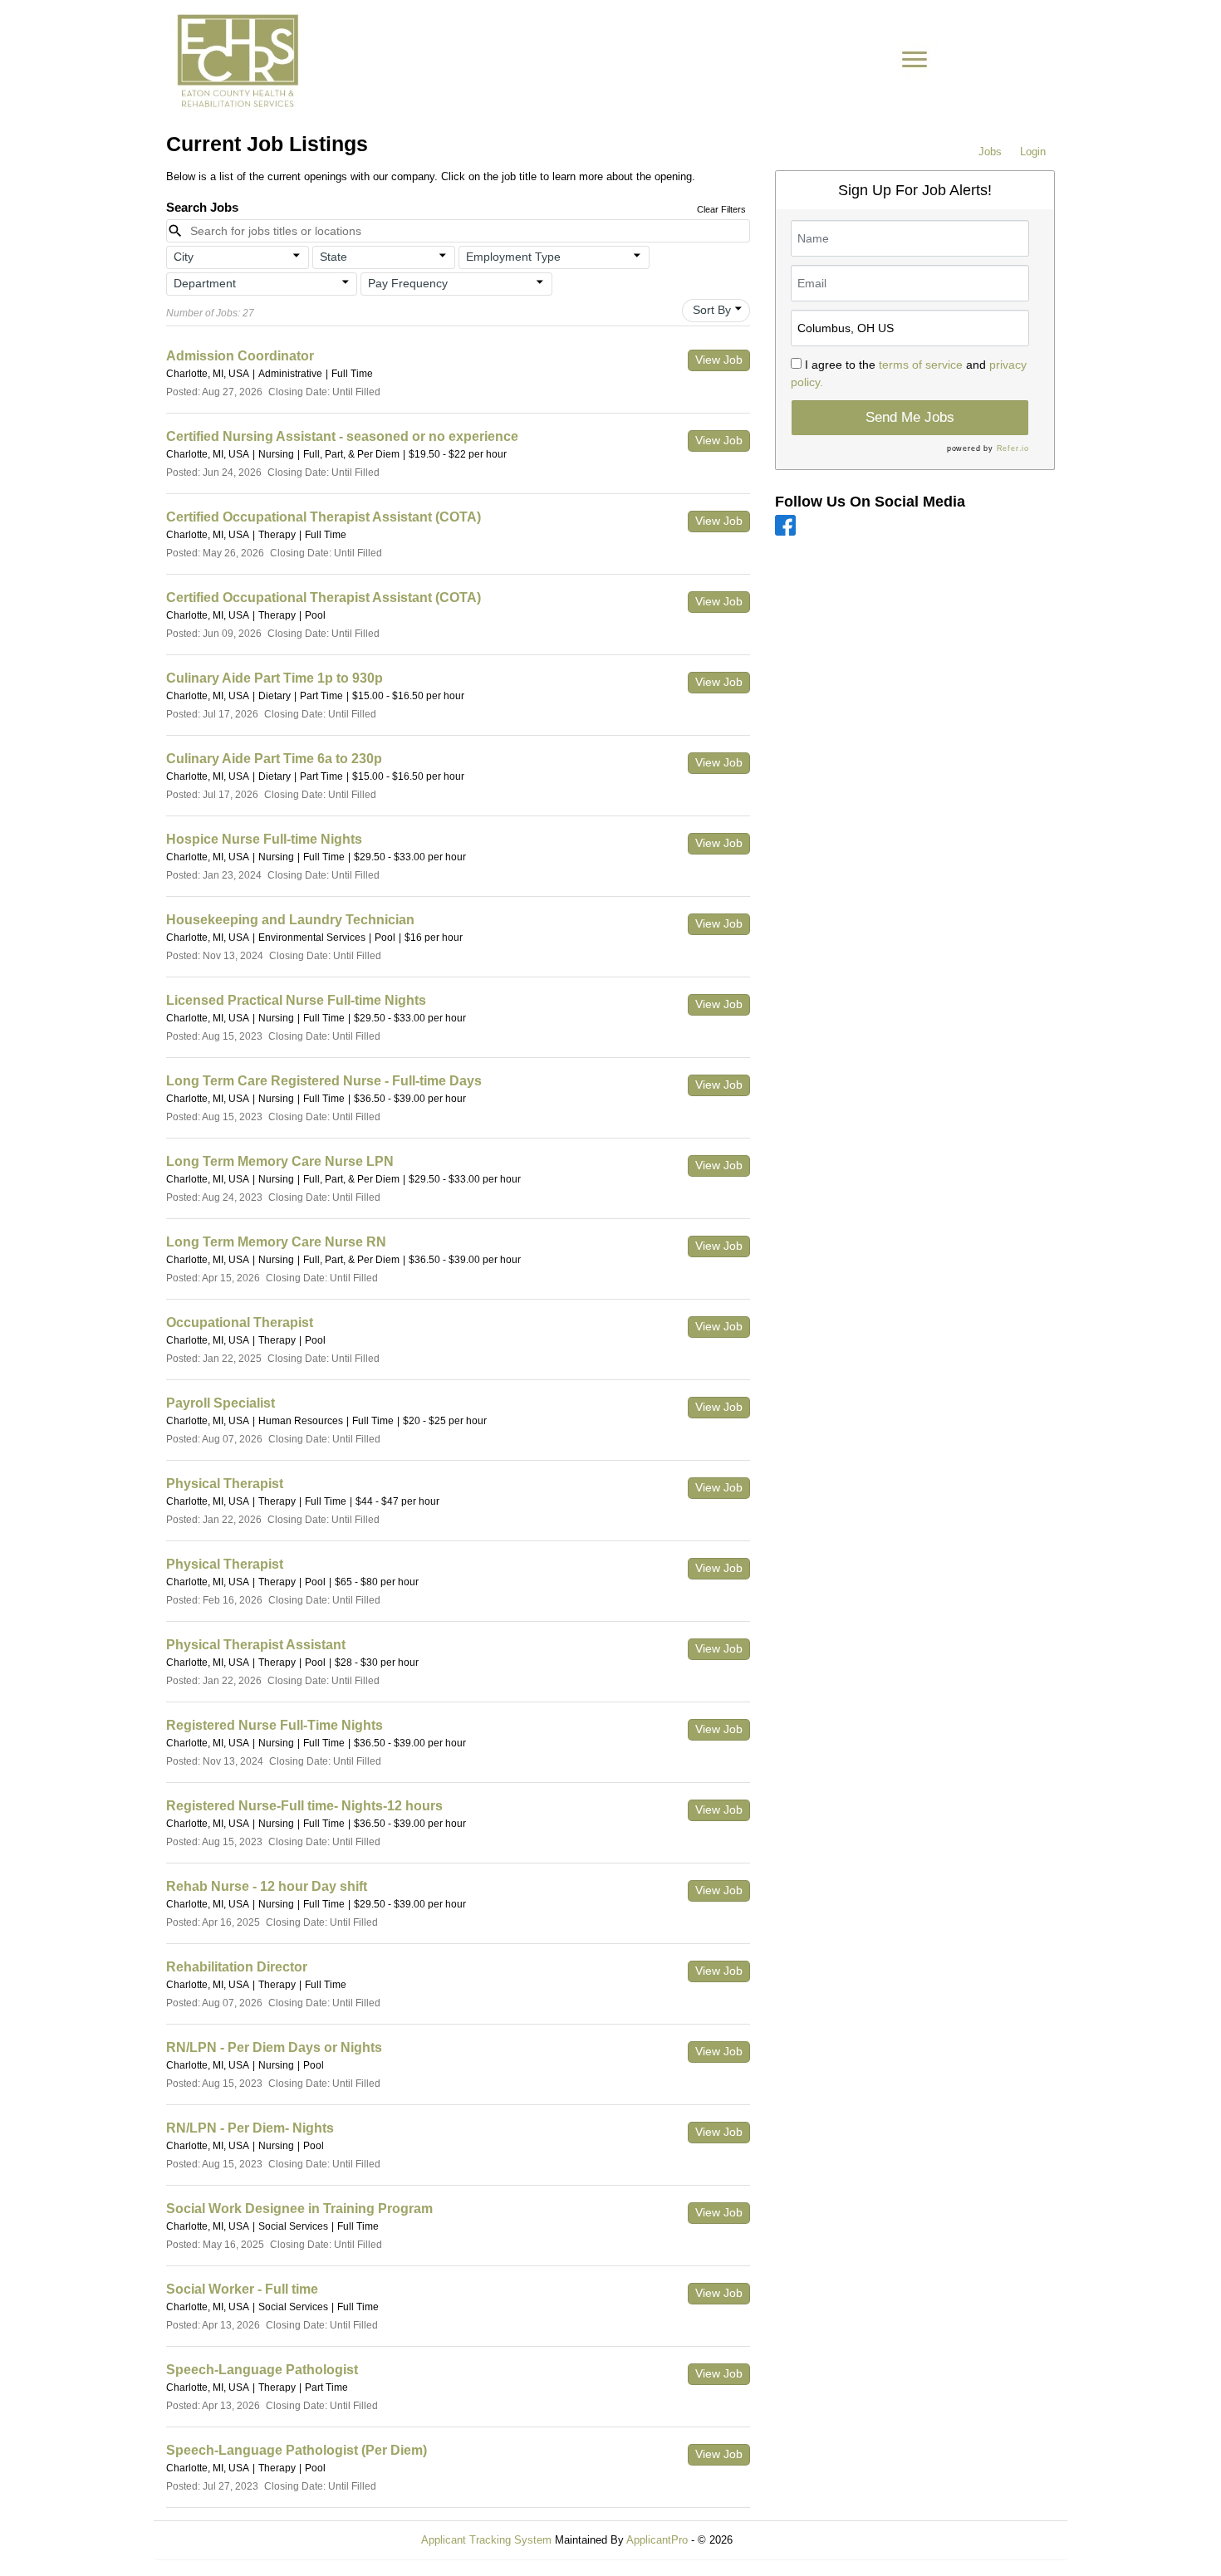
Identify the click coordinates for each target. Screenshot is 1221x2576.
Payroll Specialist (221, 1403)
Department (205, 283)
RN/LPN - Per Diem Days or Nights (274, 2047)
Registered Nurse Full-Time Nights (275, 1725)
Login (1033, 152)
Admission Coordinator (240, 356)
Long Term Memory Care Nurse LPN (280, 1161)
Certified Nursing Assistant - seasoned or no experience (342, 436)
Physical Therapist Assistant (256, 1645)
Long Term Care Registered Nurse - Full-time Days (324, 1081)
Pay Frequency (408, 283)
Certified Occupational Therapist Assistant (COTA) (324, 517)
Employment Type (513, 257)
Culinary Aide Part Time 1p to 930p (275, 678)
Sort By (712, 310)
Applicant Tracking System (486, 2540)
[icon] (297, 256)
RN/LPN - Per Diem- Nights (250, 2128)
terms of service (921, 365)
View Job (719, 360)
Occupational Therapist (240, 1322)
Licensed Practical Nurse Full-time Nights (296, 1000)
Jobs (990, 152)
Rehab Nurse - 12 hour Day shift (267, 1886)
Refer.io (1013, 448)
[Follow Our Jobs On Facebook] (785, 524)
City (184, 257)
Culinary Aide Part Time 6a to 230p (274, 759)
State (333, 257)
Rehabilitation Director (237, 1967)
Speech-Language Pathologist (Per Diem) (297, 2450)
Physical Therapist (225, 1484)
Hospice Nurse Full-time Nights (264, 839)
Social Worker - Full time (242, 2289)
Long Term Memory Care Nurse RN (276, 1242)
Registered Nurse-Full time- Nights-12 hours (304, 1806)
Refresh (781, 2540)
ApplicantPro (657, 2540)
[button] (238, 257)
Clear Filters (721, 209)
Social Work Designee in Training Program (299, 2209)
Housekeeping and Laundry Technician (290, 920)
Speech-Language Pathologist (262, 2370)
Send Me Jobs (910, 417)
